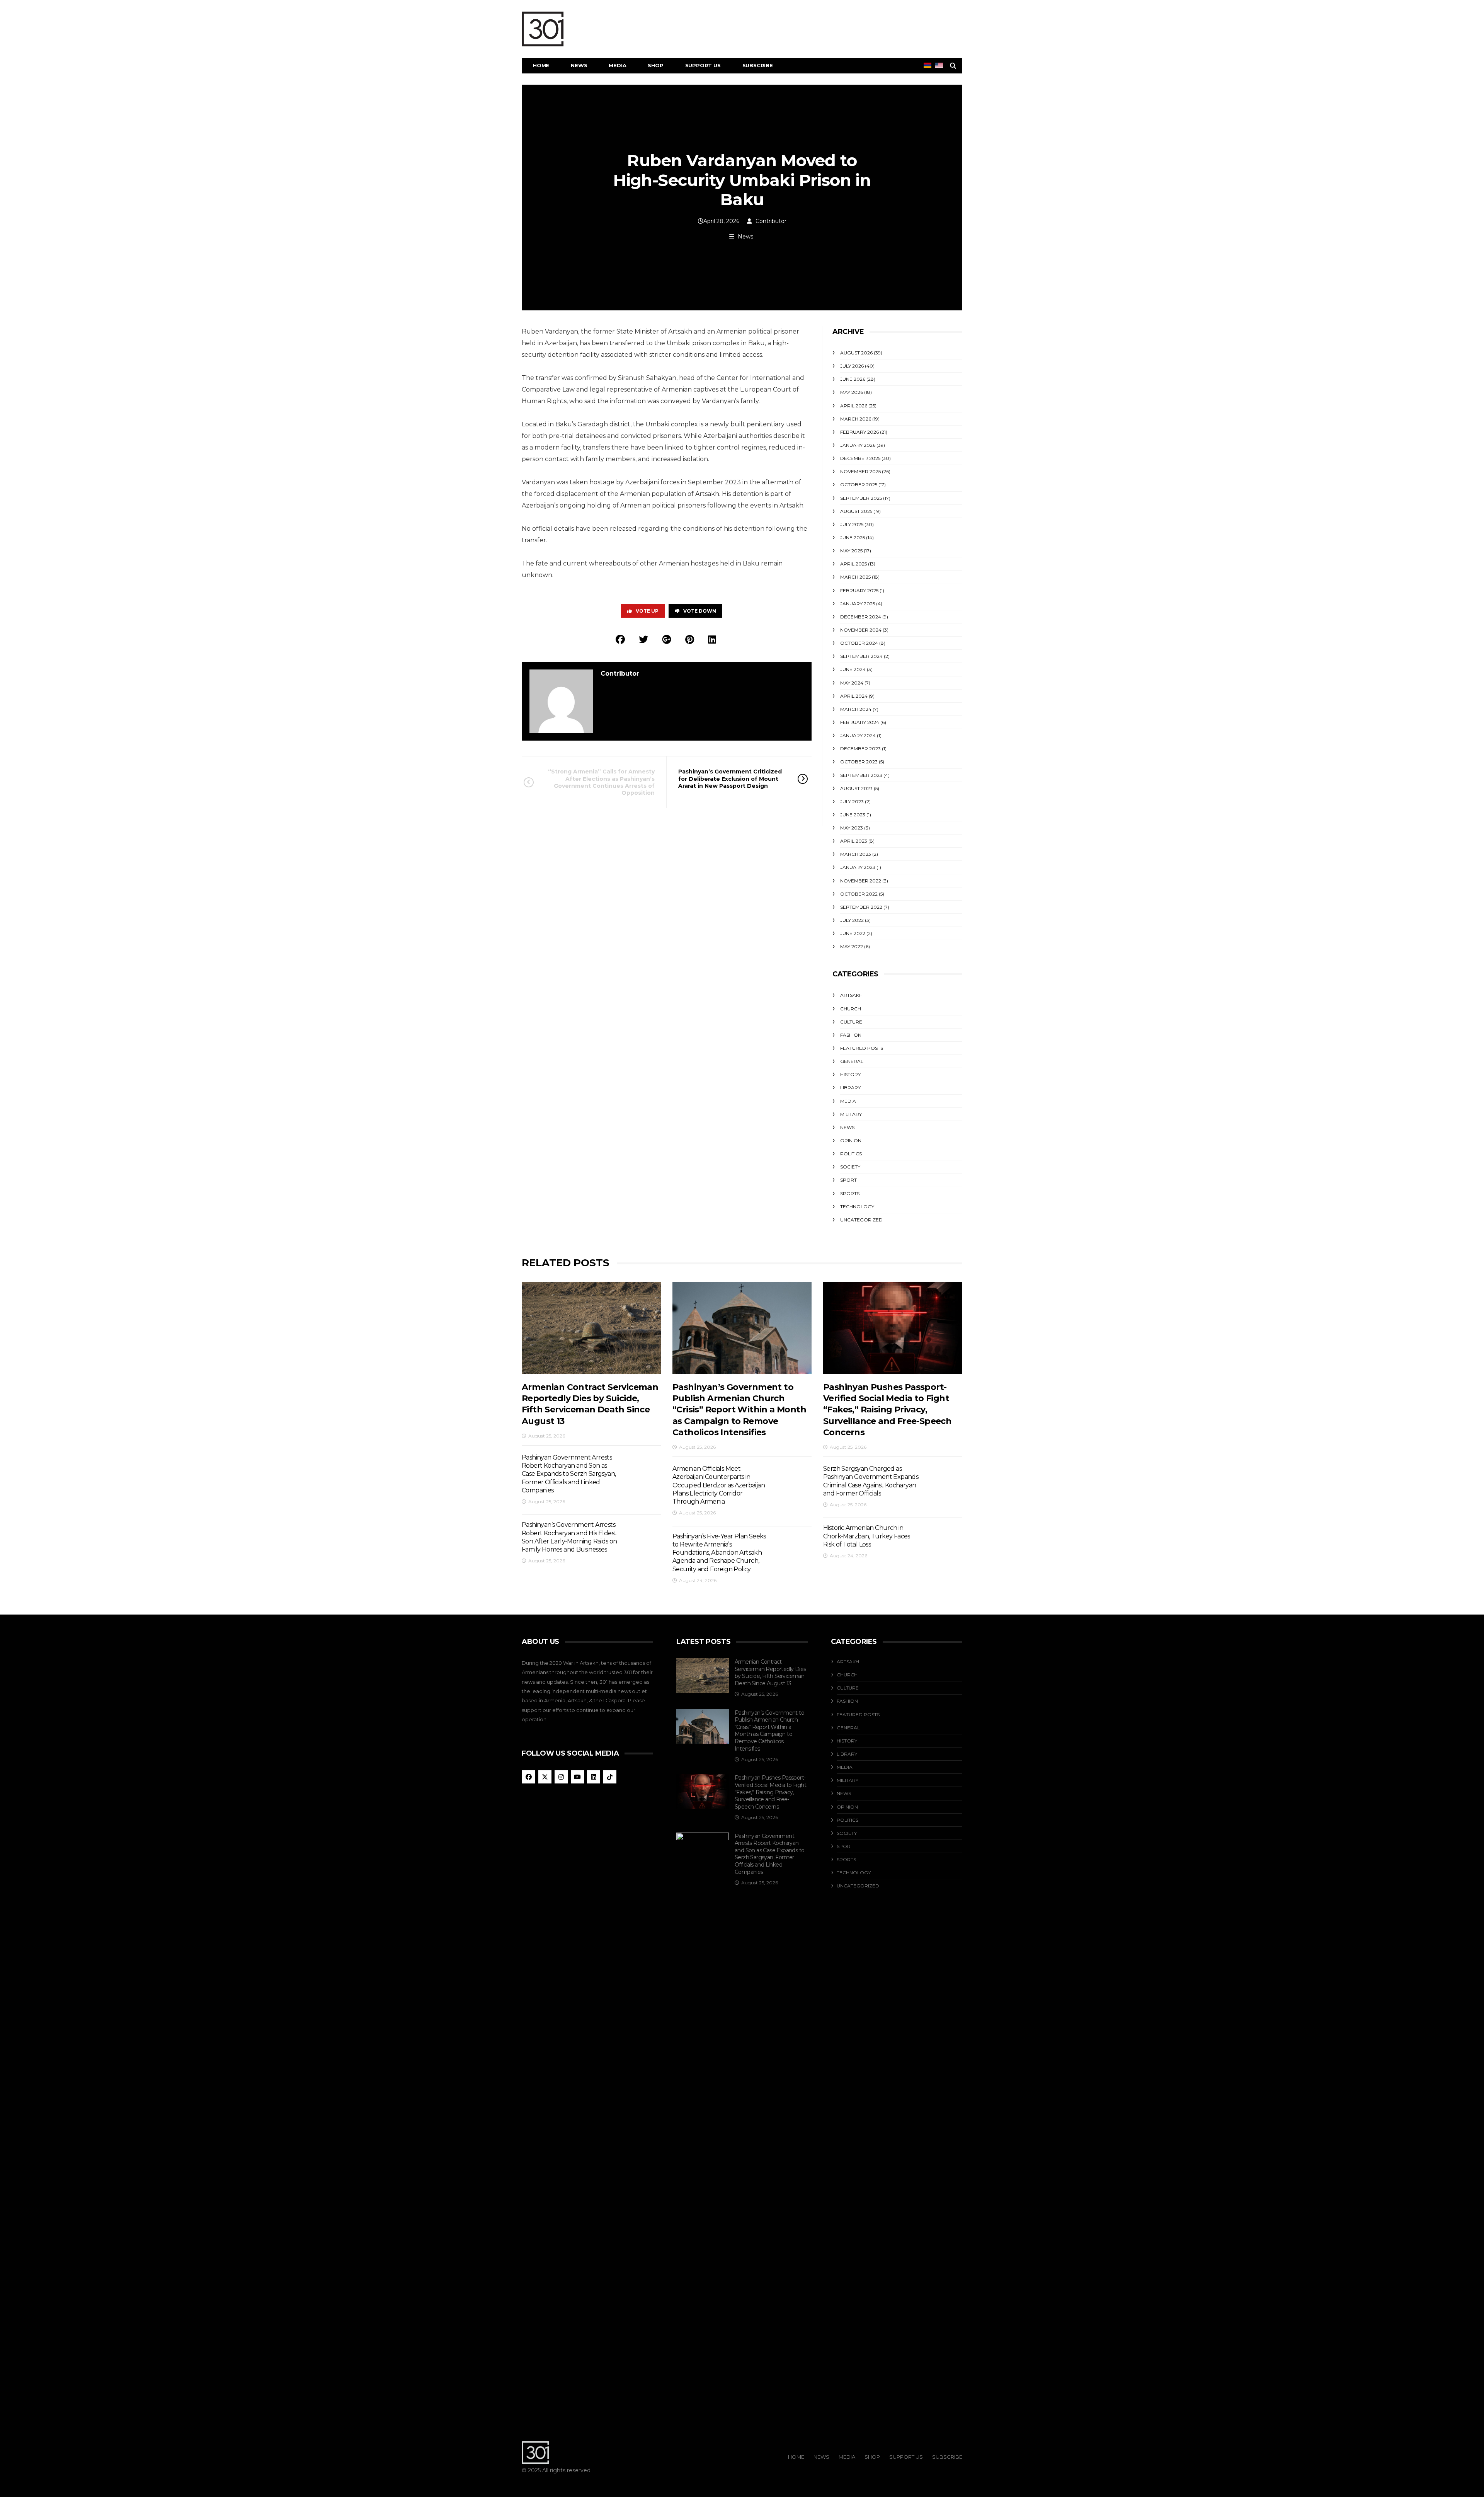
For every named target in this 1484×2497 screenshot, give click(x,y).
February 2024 (860, 722)
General (852, 1061)
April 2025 (853, 564)
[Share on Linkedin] (712, 640)
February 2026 (859, 432)
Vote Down (700, 611)
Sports (850, 1193)
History (850, 1074)
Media (617, 65)
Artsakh (851, 995)
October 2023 (859, 762)
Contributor (771, 221)
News (579, 65)
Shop (655, 65)
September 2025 (861, 498)
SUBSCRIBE (758, 65)
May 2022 (852, 946)
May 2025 (851, 551)
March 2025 (855, 577)
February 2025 (859, 590)
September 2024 (861, 656)
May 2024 (852, 683)
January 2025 (858, 604)
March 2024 (856, 709)
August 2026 (856, 353)
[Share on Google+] (667, 640)
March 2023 (856, 854)
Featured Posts (862, 1048)
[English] (939, 65)
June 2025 (853, 537)
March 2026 (856, 419)
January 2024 (858, 735)
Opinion (851, 1140)
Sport (848, 1180)
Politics (851, 1154)
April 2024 (854, 696)
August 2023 (856, 788)
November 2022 (861, 881)
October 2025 (859, 485)
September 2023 (861, 775)
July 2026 (852, 366)
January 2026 (858, 445)
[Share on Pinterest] (690, 640)
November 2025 (860, 471)
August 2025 (856, 511)
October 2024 (859, 643)
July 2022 (852, 920)
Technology (857, 1207)
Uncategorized (861, 1220)
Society (850, 1167)
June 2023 (853, 815)
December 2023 (860, 749)
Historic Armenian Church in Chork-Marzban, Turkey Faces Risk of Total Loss (867, 1536)
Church (851, 1009)
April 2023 (854, 841)
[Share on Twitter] (643, 640)
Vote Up (647, 611)
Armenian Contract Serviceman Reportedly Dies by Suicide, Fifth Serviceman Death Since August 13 (770, 1673)
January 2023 (858, 867)
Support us (703, 65)
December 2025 (860, 458)
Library (850, 1088)
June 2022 (853, 933)
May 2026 (852, 392)
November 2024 (861, 630)
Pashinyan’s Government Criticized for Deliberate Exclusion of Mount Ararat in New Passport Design (730, 778)
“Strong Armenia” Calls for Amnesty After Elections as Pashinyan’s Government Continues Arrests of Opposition (601, 782)
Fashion (851, 1035)
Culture (851, 1022)
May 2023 (852, 828)
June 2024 (853, 669)
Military (851, 1114)
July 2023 (852, 801)
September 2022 (861, 907)
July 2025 (852, 524)
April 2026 (854, 406)
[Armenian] (927, 65)
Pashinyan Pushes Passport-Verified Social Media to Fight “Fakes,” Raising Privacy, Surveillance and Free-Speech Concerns (887, 1410)
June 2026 (853, 379)
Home (541, 65)
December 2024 (861, 617)
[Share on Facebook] (620, 640)
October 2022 (859, 894)
